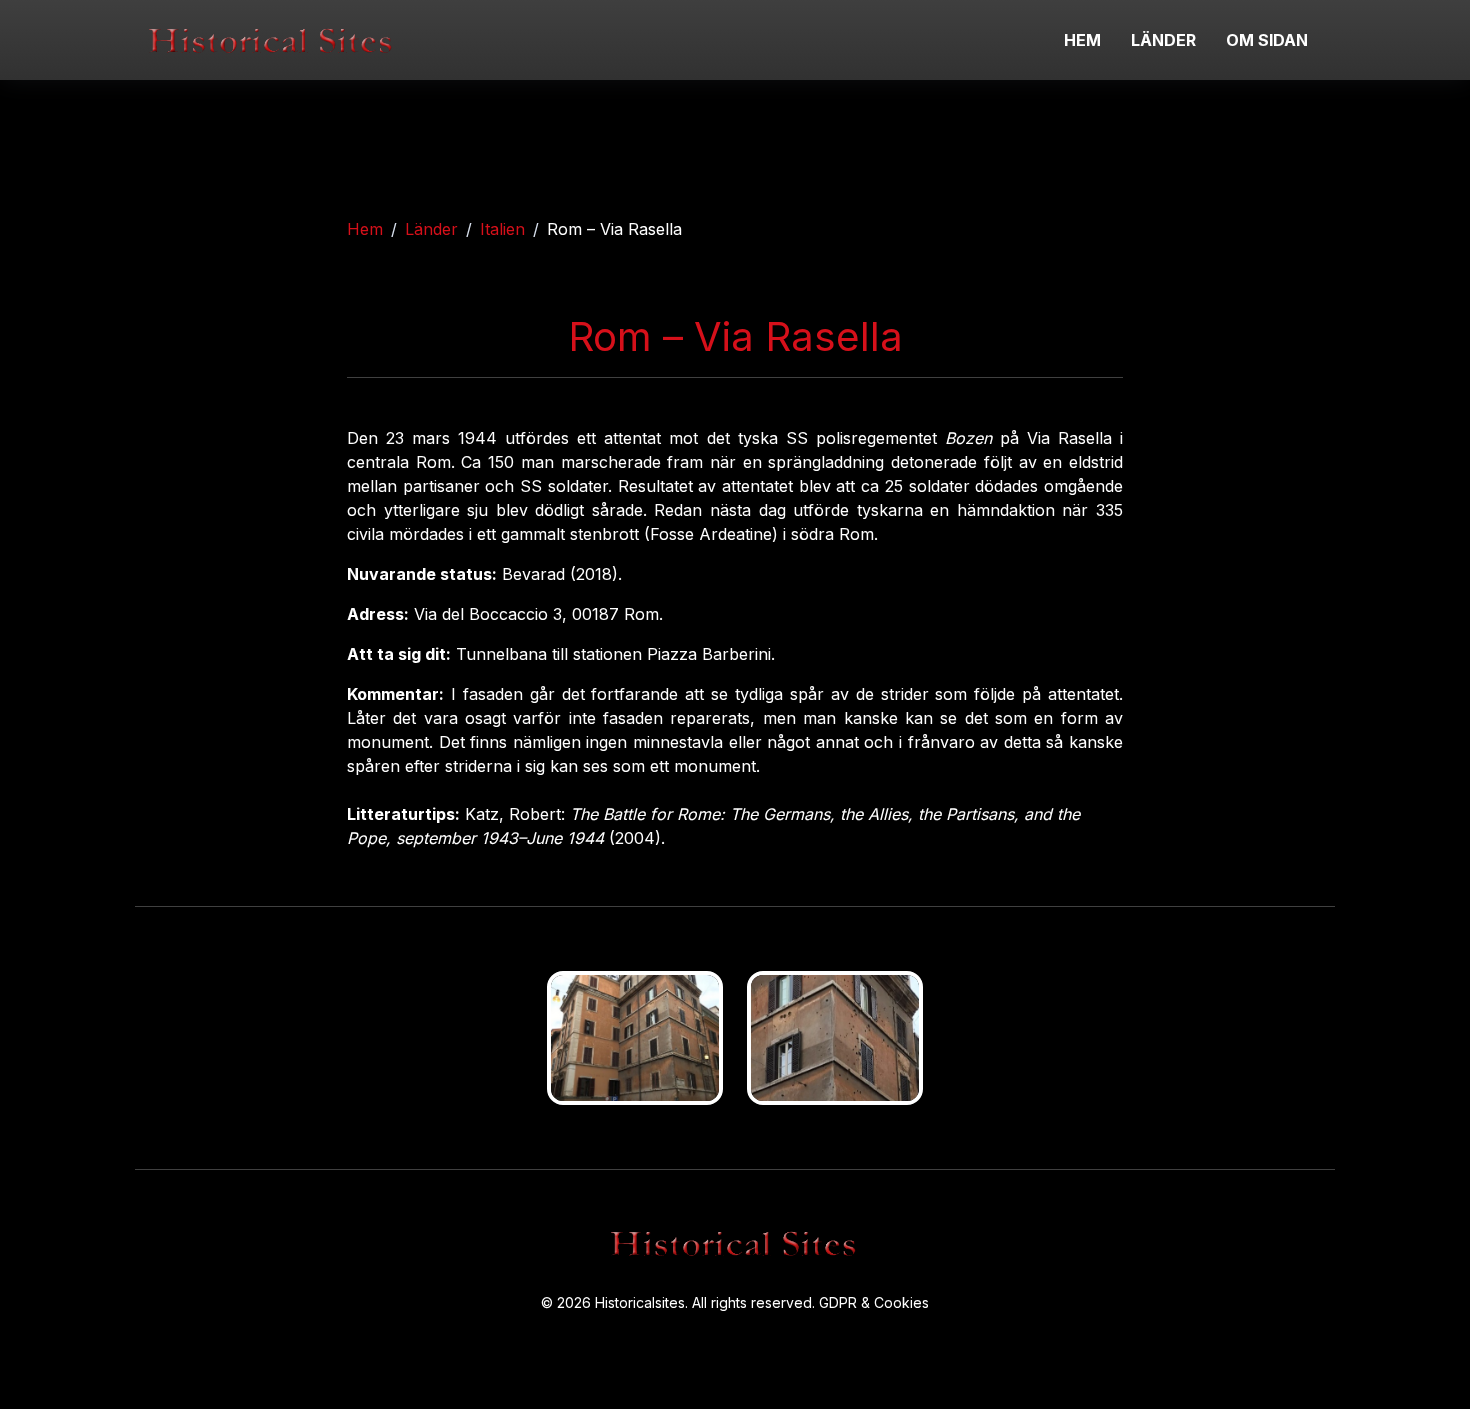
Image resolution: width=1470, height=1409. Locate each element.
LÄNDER (1163, 40)
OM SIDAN (1267, 40)
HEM (1082, 40)
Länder (431, 229)
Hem (365, 229)
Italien (502, 229)
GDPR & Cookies (874, 1302)
